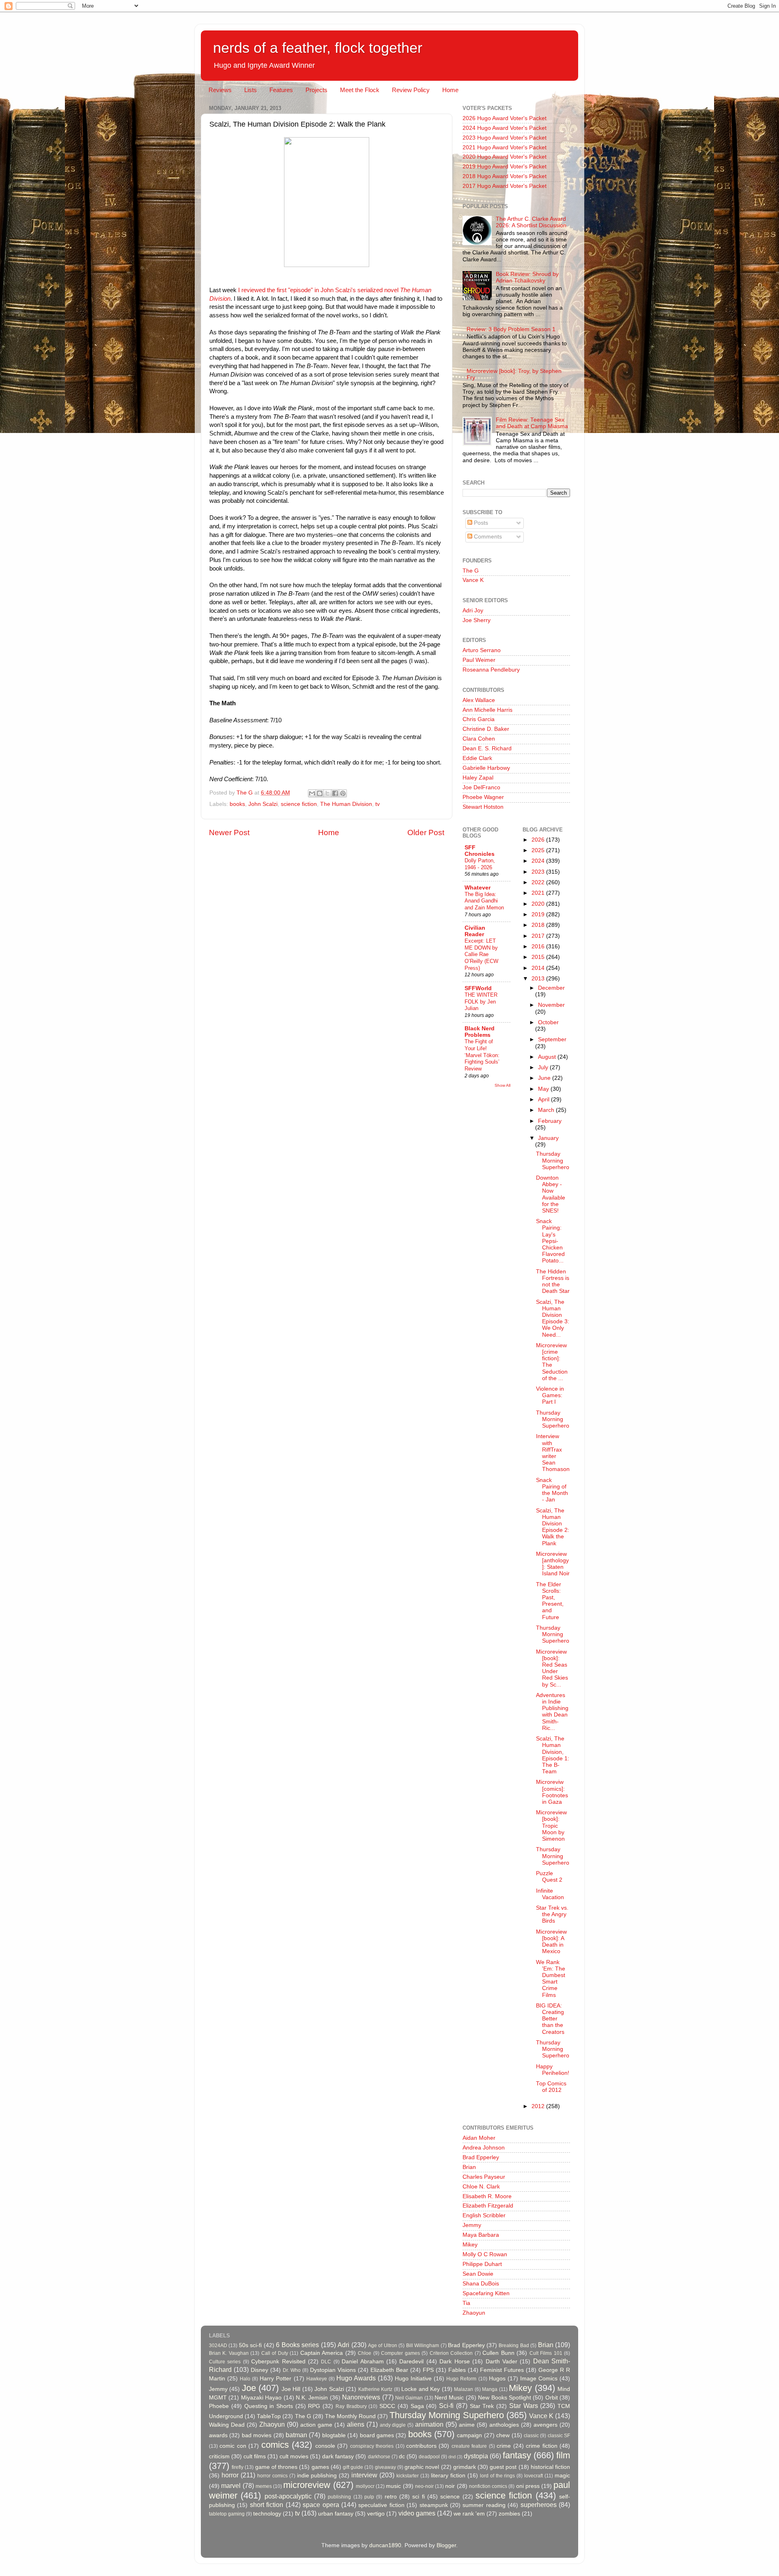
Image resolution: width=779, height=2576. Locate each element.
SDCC (387, 2406)
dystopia (476, 2456)
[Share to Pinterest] (343, 793)
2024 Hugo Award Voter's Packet (505, 128)
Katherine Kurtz (375, 2389)
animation (429, 2424)
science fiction (299, 804)
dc (402, 2456)
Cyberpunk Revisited (278, 2362)
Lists (251, 90)
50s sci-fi (250, 2345)
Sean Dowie (478, 2274)
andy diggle (393, 2425)
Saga (417, 2406)
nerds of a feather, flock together (318, 48)
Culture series (225, 2362)
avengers (546, 2425)
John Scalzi (263, 804)
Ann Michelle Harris (487, 710)
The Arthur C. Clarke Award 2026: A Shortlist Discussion (531, 222)
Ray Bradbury (351, 2406)
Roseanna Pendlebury (491, 670)
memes (264, 2486)
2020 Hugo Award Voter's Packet (505, 157)
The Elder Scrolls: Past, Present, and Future (550, 1601)
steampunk (434, 2505)
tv (378, 804)
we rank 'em (469, 2514)
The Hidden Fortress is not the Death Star (553, 1282)
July (544, 1067)
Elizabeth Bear (389, 2370)
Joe (249, 2388)
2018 (539, 925)
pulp (369, 2497)
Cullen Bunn (498, 2353)
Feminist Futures (502, 2370)
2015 (539, 957)
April (544, 1100)
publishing (339, 2497)
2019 (539, 914)
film (563, 2455)
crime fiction (541, 2446)
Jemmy (472, 2225)
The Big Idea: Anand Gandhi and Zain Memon (484, 901)
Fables (457, 2370)
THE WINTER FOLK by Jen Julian (481, 1002)
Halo (245, 2379)
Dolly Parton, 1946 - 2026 (480, 864)
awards (218, 2435)
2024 (539, 861)
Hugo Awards (356, 2378)
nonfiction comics (488, 2486)
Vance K (473, 580)
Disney (259, 2370)
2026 (539, 840)
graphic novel (422, 2467)
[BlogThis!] (320, 793)
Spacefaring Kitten (486, 2293)
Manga (490, 2389)
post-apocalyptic (288, 2496)
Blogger (446, 2545)
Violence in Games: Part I (550, 1395)
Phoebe (219, 2406)
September (552, 1039)
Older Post (426, 832)
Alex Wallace (479, 700)
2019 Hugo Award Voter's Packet (505, 167)
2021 (539, 893)
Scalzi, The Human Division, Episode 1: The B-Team (553, 1755)
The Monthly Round (350, 2416)
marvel (231, 2486)
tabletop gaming (227, 2514)
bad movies (257, 2435)
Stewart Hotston (483, 807)
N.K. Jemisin (312, 2398)
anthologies (504, 2425)
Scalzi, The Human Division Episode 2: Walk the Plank (553, 1527)
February (550, 1121)
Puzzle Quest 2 (549, 1877)
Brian (469, 2167)
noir (450, 2486)
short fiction (267, 2505)
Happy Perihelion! (553, 2070)
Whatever (478, 888)
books (237, 804)
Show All (502, 1085)
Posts (480, 523)
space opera (321, 2505)
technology (267, 2514)
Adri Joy (473, 611)
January (548, 1138)
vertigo (376, 2514)
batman (296, 2435)
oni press (528, 2486)
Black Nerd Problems (480, 1032)
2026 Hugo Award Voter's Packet (505, 118)
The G (471, 571)
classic (531, 2436)
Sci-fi (446, 2406)
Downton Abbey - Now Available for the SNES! (551, 1194)
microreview (307, 2485)
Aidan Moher (479, 2138)
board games (377, 2435)
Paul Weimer (479, 660)
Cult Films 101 (546, 2353)
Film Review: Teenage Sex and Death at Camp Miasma (532, 423)
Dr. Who (292, 2370)
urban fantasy (336, 2514)
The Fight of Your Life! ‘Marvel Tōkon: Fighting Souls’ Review (482, 1055)
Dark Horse (454, 2362)
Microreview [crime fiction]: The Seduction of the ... (552, 1362)
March (547, 1110)
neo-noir (424, 2486)
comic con (233, 2446)
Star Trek (482, 2406)
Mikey (470, 2245)
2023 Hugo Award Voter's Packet (505, 138)
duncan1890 (385, 2545)
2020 (539, 904)
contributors (421, 2446)
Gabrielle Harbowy (486, 768)
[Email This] (312, 793)
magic (562, 2476)
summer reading (484, 2505)
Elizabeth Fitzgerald (488, 2206)
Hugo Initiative (413, 2379)
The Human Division (346, 804)
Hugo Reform (461, 2379)
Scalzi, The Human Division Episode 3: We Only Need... (553, 1318)
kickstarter (408, 2476)
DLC (326, 2362)
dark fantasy (338, 2456)
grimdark (465, 2467)
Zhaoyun (474, 2313)
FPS (428, 2370)
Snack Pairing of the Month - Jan (552, 1490)
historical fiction (550, 2467)
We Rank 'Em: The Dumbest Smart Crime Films (551, 1979)
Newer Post (229, 832)
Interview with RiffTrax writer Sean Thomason (553, 1453)
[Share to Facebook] (335, 793)
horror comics (272, 2476)
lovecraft (534, 2476)
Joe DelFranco (481, 787)
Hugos (497, 2379)
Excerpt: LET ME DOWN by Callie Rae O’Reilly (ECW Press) (481, 954)
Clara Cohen (479, 739)
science (450, 2497)
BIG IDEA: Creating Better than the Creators (550, 2019)
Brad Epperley (481, 2157)
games (320, 2467)
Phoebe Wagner (483, 797)
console (325, 2446)
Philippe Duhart (482, 2264)
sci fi (418, 2497)
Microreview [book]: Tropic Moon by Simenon (551, 1826)
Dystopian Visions (333, 2370)
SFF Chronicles (480, 851)
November (551, 1005)
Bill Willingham (423, 2346)
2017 (539, 936)
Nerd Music (449, 2398)
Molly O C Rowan (485, 2254)
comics (275, 2445)
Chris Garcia (479, 719)
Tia (466, 2303)
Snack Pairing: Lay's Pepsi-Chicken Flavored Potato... (550, 1241)
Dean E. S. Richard (487, 748)
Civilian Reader (475, 931)
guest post (503, 2467)
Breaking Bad (514, 2346)
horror (230, 2475)
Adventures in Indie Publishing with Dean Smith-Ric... (552, 1712)
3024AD (218, 2346)
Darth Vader (501, 2362)
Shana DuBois (481, 2284)
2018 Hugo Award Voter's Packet (505, 176)
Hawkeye (317, 2379)
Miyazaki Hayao (261, 2398)
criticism (219, 2456)
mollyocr (365, 2486)
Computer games (400, 2353)
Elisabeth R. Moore (487, 2196)
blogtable (334, 2435)
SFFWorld (478, 988)
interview (364, 2475)
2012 (539, 2106)
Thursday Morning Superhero (553, 1160)
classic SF (559, 2436)
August (548, 1057)
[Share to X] (327, 793)
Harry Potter (275, 2379)
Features (281, 90)
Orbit (552, 2398)
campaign (469, 2435)
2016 (539, 947)
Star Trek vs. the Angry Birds (552, 1914)
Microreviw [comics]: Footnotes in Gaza (552, 1792)
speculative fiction (381, 2505)
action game (316, 2425)
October (548, 1022)
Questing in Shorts (269, 2406)
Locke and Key (421, 2389)
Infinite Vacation (550, 1894)
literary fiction (448, 2476)
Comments (487, 537)
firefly (238, 2467)
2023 (539, 872)
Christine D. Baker (486, 729)
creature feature (469, 2446)
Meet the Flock (360, 90)
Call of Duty (275, 2353)
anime (467, 2425)
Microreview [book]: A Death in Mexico (551, 1942)
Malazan (464, 2389)
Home (450, 90)
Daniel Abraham (363, 2362)
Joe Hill (291, 2389)
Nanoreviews (361, 2397)
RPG (314, 2406)
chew (503, 2435)
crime (504, 2446)
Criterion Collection (451, 2353)
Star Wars (524, 2406)
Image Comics (539, 2379)
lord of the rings (498, 2476)
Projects (316, 90)
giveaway (385, 2467)
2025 (539, 850)
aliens (356, 2424)
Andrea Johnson (484, 2148)
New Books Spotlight (505, 2398)
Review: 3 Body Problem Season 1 (511, 329)
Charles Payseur (484, 2177)
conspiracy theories (372, 2446)
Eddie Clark (477, 758)
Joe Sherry (477, 620)
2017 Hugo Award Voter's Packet (505, 186)
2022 (539, 882)
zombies (509, 2514)
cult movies (294, 2456)
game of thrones (276, 2467)
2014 (539, 968)
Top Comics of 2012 (551, 2087)
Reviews (220, 90)
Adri (343, 2345)
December (551, 988)
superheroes (539, 2505)
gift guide (353, 2467)
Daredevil (411, 2362)
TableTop (269, 2416)
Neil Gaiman (409, 2398)
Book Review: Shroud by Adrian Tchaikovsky (527, 277)
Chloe (365, 2353)
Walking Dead (227, 2425)
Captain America (322, 2353)
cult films (255, 2456)
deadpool (429, 2457)
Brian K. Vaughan (229, 2353)
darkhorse (379, 2457)
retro (391, 2497)
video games (417, 2513)
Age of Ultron (383, 2346)
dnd (452, 2457)
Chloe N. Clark (481, 2187)
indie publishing (317, 2476)
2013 (539, 979)
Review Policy (411, 90)
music (393, 2486)
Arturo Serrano (482, 650)
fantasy (517, 2455)
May (544, 1089)
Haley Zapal (478, 778)
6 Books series (297, 2345)
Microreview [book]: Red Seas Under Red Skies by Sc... (552, 1668)
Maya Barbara (481, 2235)
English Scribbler (484, 2215)
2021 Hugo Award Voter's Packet (505, 148)
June (545, 1078)
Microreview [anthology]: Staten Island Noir (553, 1564)
